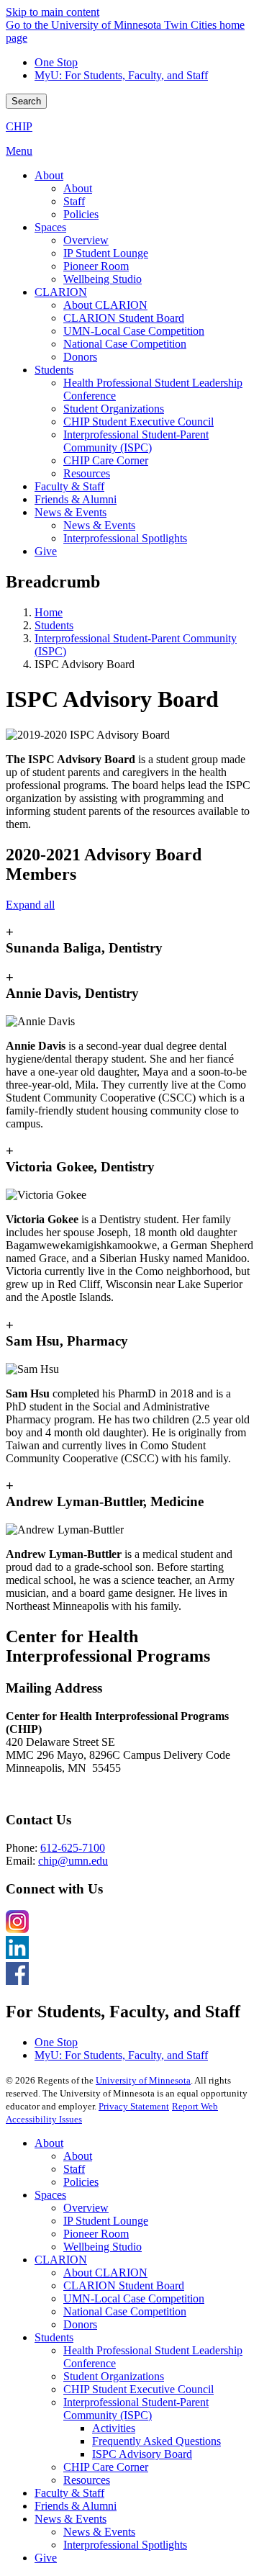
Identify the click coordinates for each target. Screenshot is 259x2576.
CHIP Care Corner (106, 2467)
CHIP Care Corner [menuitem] (106, 460)
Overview (86, 2208)
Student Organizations (114, 2376)
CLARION (61, 2260)
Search (26, 101)
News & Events (71, 2519)
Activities (114, 2428)
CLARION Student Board (124, 2285)
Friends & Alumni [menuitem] (76, 499)
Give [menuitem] (46, 551)
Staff (74, 2169)
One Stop (56, 62)
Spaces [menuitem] (50, 227)
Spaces (50, 2195)
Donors (80, 2324)
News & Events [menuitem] (71, 512)
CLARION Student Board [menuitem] (124, 318)
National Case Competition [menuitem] (125, 344)
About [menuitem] (49, 175)
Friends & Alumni (76, 2506)
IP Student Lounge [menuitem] (106, 253)
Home (49, 612)
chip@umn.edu (73, 1861)
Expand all (30, 905)
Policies (81, 2182)
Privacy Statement (134, 2106)
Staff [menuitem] (74, 201)
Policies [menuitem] (81, 214)
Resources (87, 2480)
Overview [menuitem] (86, 240)
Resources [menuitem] (87, 473)
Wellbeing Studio (103, 2247)
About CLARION (105, 2273)
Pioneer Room (96, 2234)
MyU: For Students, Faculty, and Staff (121, 75)
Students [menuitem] (54, 370)
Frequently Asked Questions (156, 2441)
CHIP (19, 126)
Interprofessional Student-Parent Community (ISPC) (136, 2409)
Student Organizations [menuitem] (114, 409)
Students (54, 625)
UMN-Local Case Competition (134, 2298)
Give (46, 2558)
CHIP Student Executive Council (138, 2389)
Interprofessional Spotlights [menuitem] (125, 538)
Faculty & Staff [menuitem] (69, 486)
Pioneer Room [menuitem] (96, 266)
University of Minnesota (143, 2080)
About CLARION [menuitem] (105, 305)
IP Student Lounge (106, 2221)
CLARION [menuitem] (61, 292)
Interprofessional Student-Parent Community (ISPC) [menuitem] (136, 441)
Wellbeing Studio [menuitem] (103, 279)
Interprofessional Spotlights (125, 2545)
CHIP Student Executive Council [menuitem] (138, 422)
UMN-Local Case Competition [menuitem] (134, 331)
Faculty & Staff (69, 2493)
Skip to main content (53, 12)
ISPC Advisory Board (142, 2454)
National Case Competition (125, 2311)
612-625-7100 (73, 1848)
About (49, 2143)
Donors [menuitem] (80, 357)
